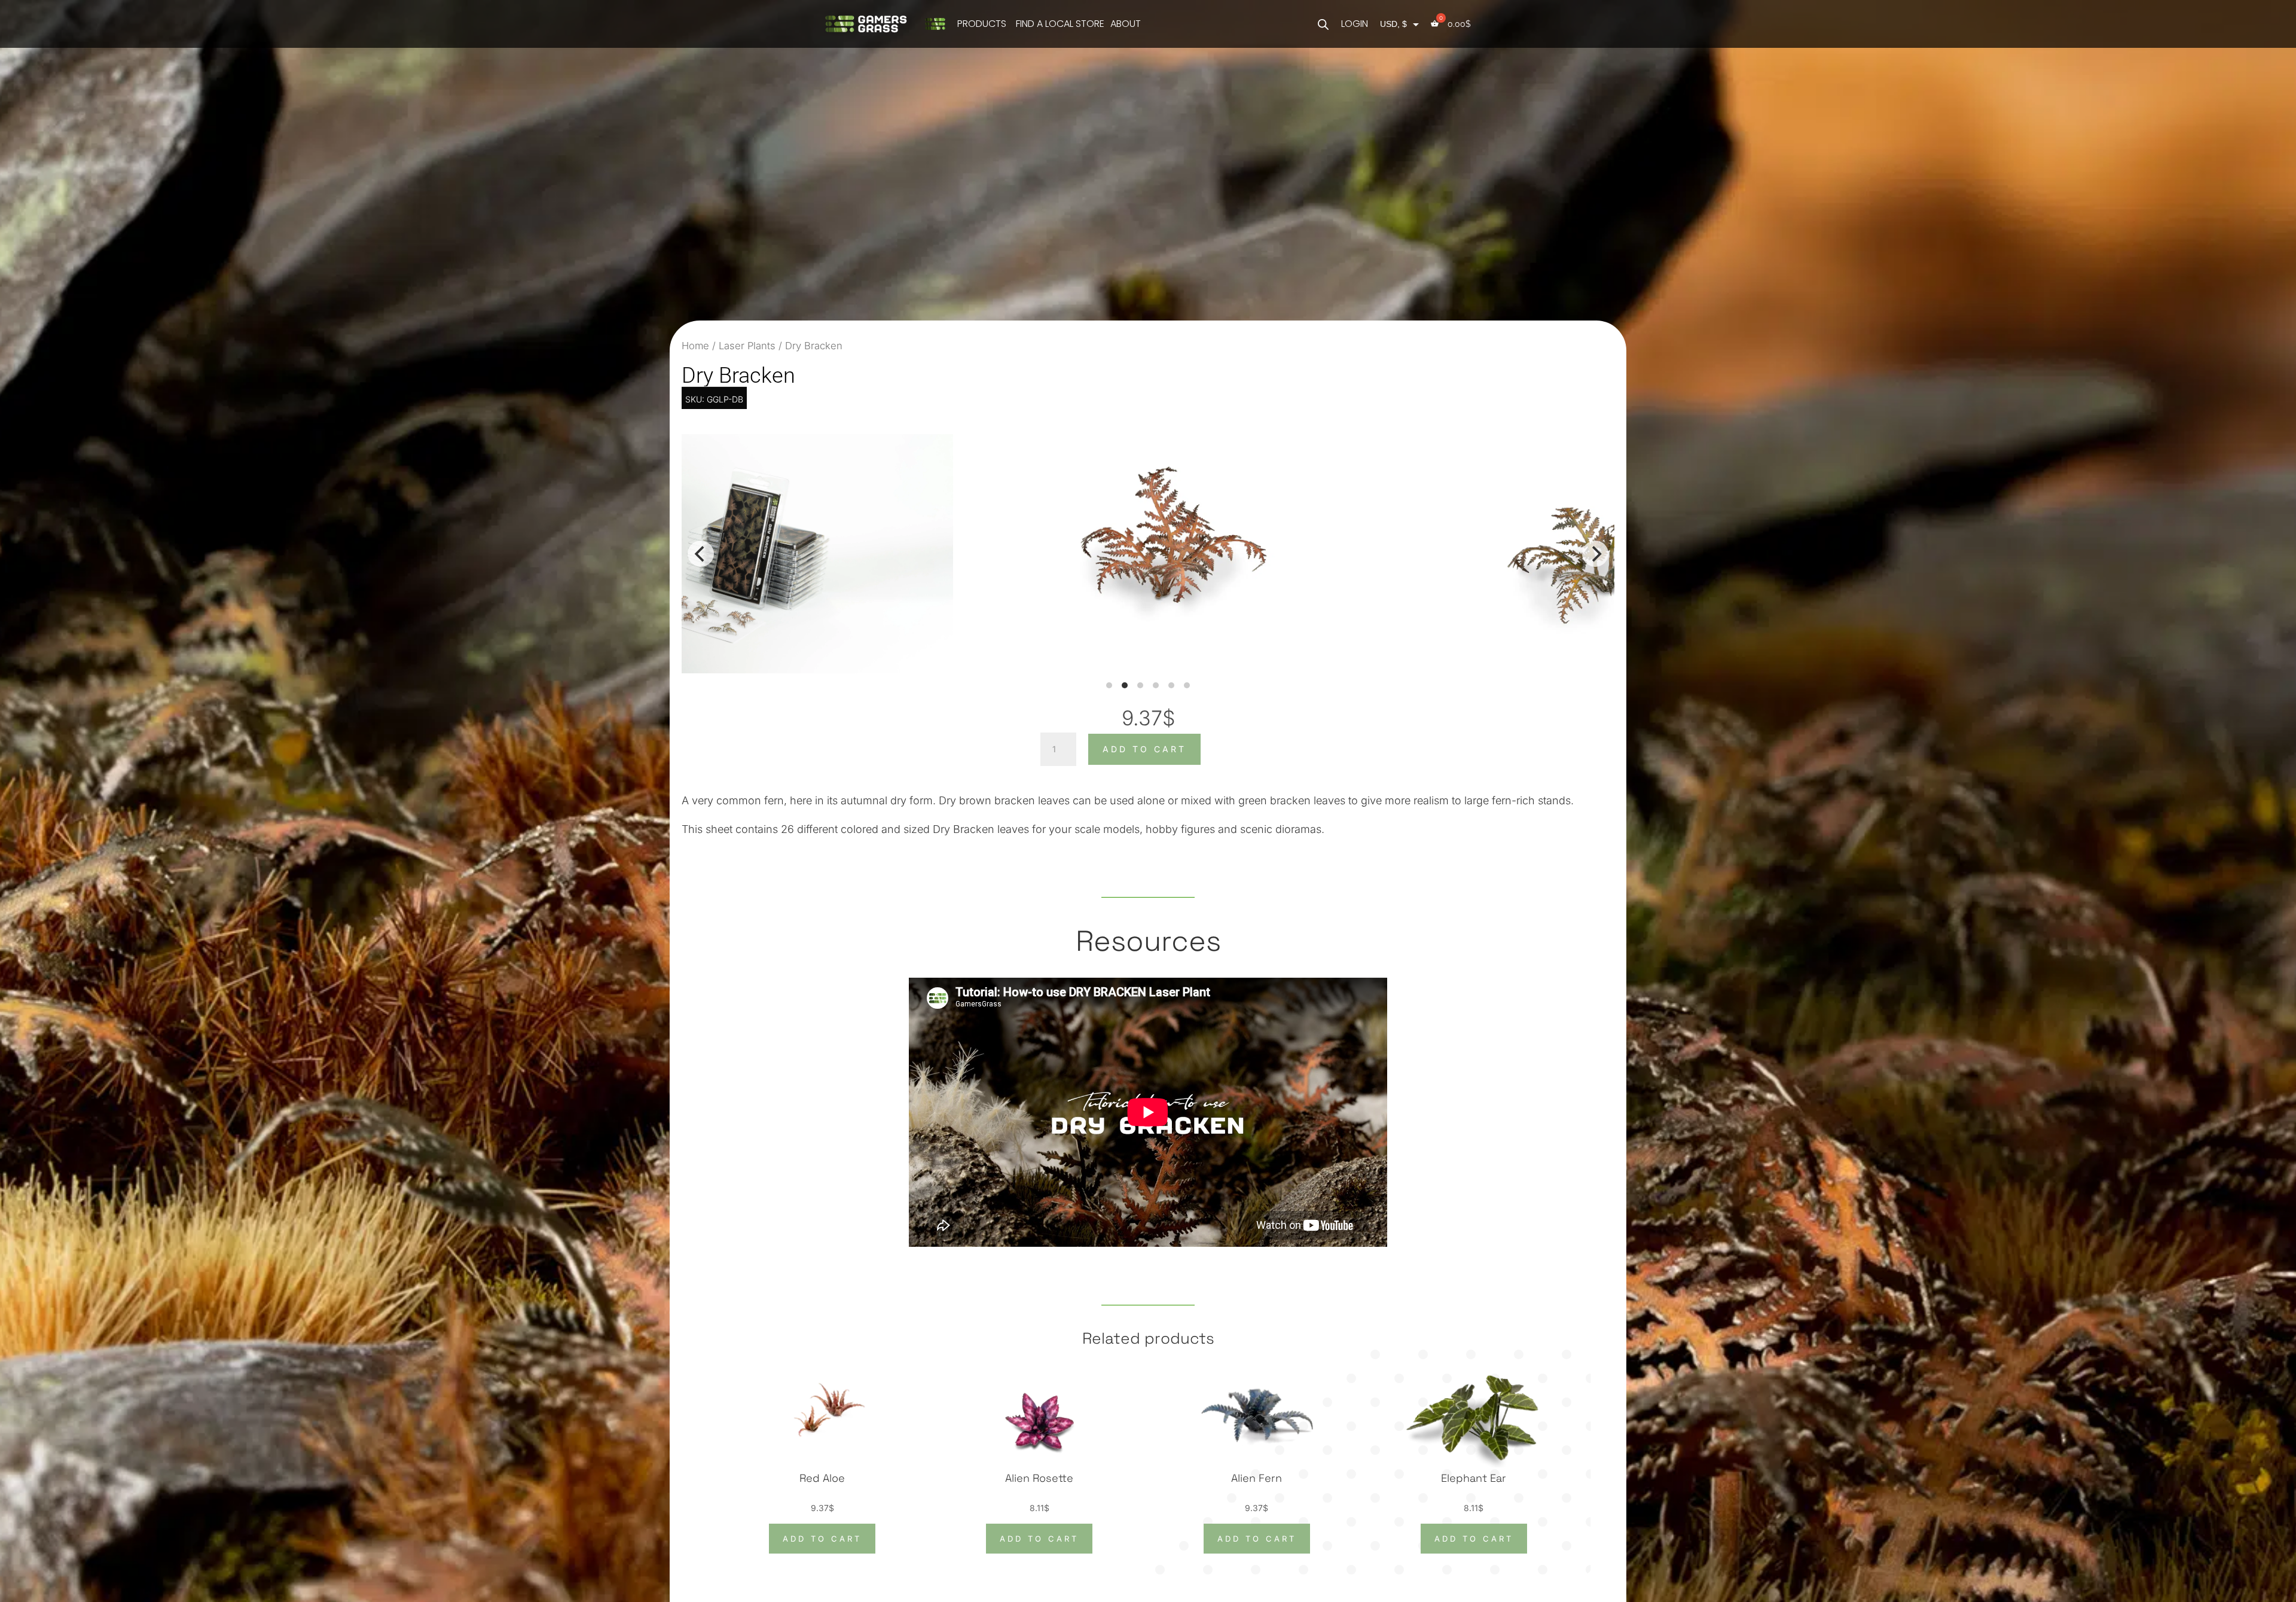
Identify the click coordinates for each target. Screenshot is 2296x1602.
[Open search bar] (1323, 24)
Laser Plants (747, 346)
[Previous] (701, 554)
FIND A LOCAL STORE (1060, 24)
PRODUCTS (982, 24)
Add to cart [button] (822, 1539)
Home (695, 346)
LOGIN (1355, 24)
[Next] (1595, 554)
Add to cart (1144, 749)
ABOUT (1126, 24)
